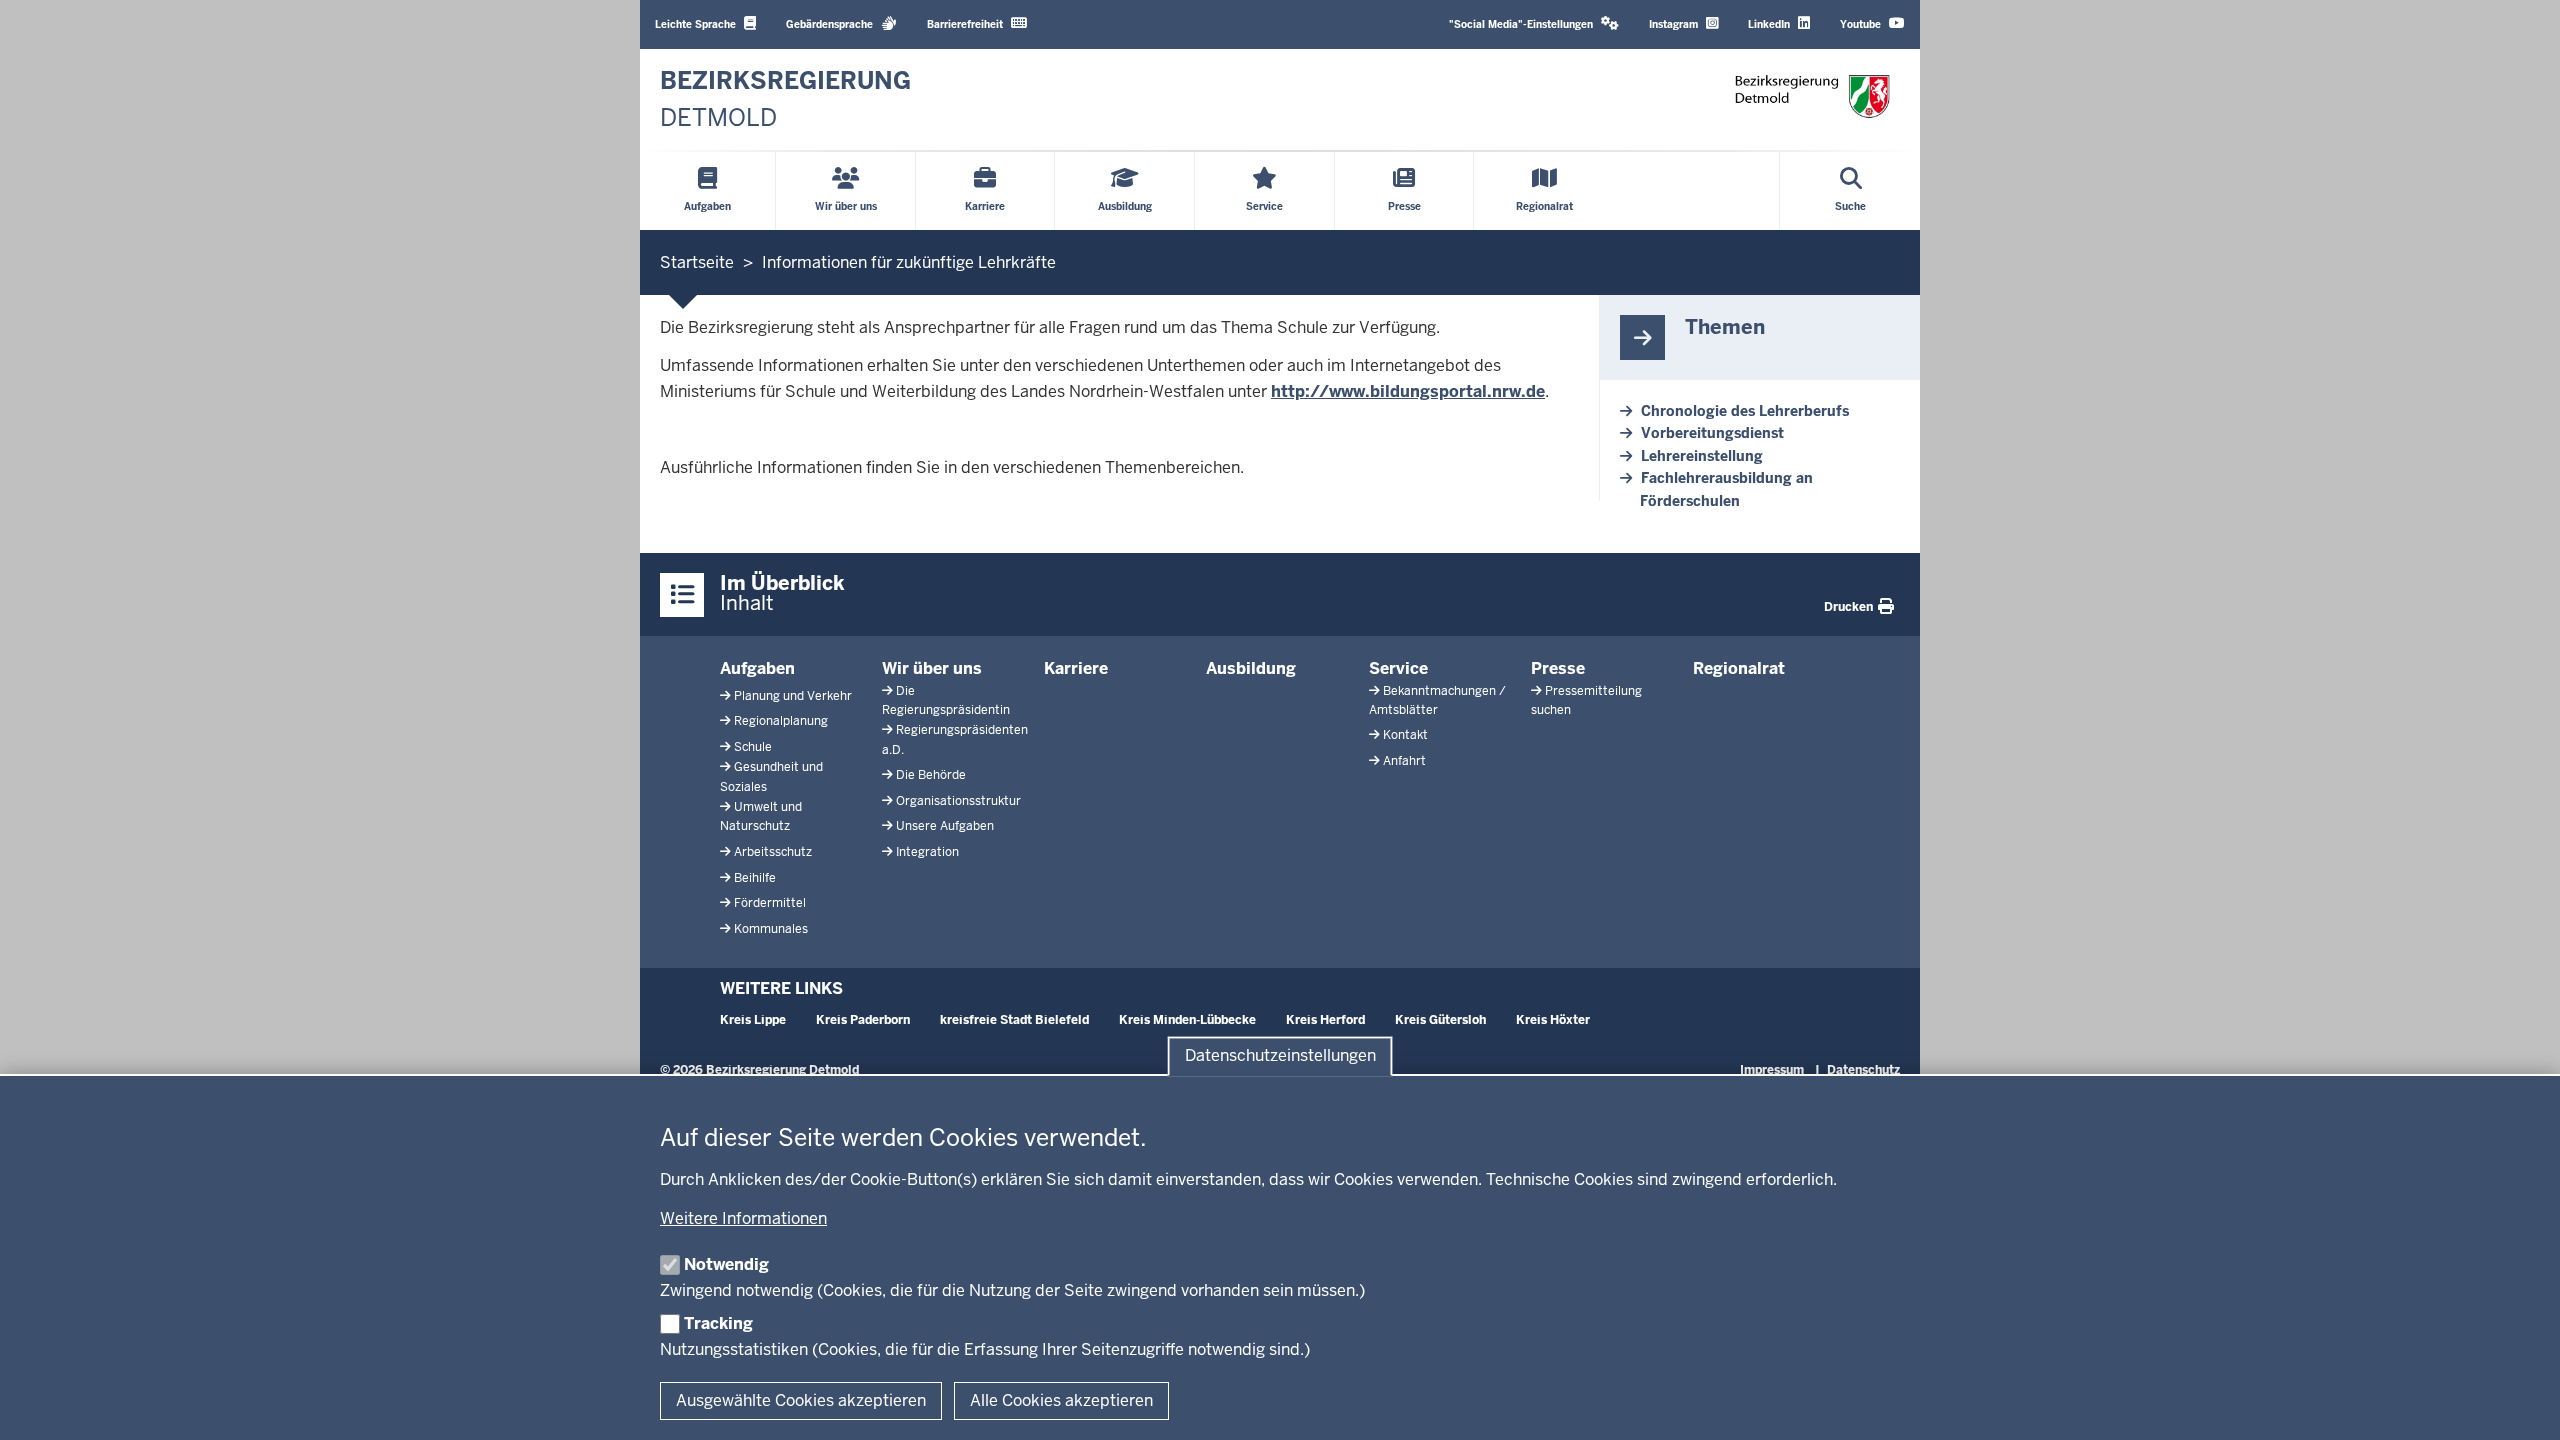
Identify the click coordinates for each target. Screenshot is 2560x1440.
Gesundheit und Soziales (771, 776)
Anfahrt (1404, 761)
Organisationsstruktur (958, 801)
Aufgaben (757, 668)
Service (1398, 668)
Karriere (1076, 668)
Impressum (1772, 1070)
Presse (1558, 668)
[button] (1534, 24)
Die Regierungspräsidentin (946, 700)
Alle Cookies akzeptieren (1061, 1400)
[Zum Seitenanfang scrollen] (2520, 1403)
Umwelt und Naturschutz (761, 816)
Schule (753, 747)
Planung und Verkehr (793, 696)
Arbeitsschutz (773, 852)
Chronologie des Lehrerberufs (1745, 411)
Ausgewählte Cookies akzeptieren (801, 1400)
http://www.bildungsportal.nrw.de (1408, 391)
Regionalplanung (781, 721)
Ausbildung (1251, 668)
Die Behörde (931, 775)
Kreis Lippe (753, 1020)
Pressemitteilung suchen (1586, 700)
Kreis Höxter (1553, 1020)
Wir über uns (932, 668)
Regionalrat (1739, 668)
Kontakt (1405, 735)
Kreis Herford (1325, 1020)
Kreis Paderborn (863, 1020)
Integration (927, 852)
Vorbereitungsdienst (1712, 433)
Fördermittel (770, 903)
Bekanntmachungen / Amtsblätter (1437, 700)
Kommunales (771, 929)
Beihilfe (755, 878)
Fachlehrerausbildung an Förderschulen (1726, 489)
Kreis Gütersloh (1440, 1020)
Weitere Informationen (743, 1218)
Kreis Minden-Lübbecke (1187, 1020)
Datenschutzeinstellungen (1280, 1056)
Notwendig (726, 1264)
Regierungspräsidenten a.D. (955, 739)
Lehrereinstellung (1702, 456)
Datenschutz (1863, 1070)
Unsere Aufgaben (945, 826)
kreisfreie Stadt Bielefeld (1014, 1020)
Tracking (718, 1323)
